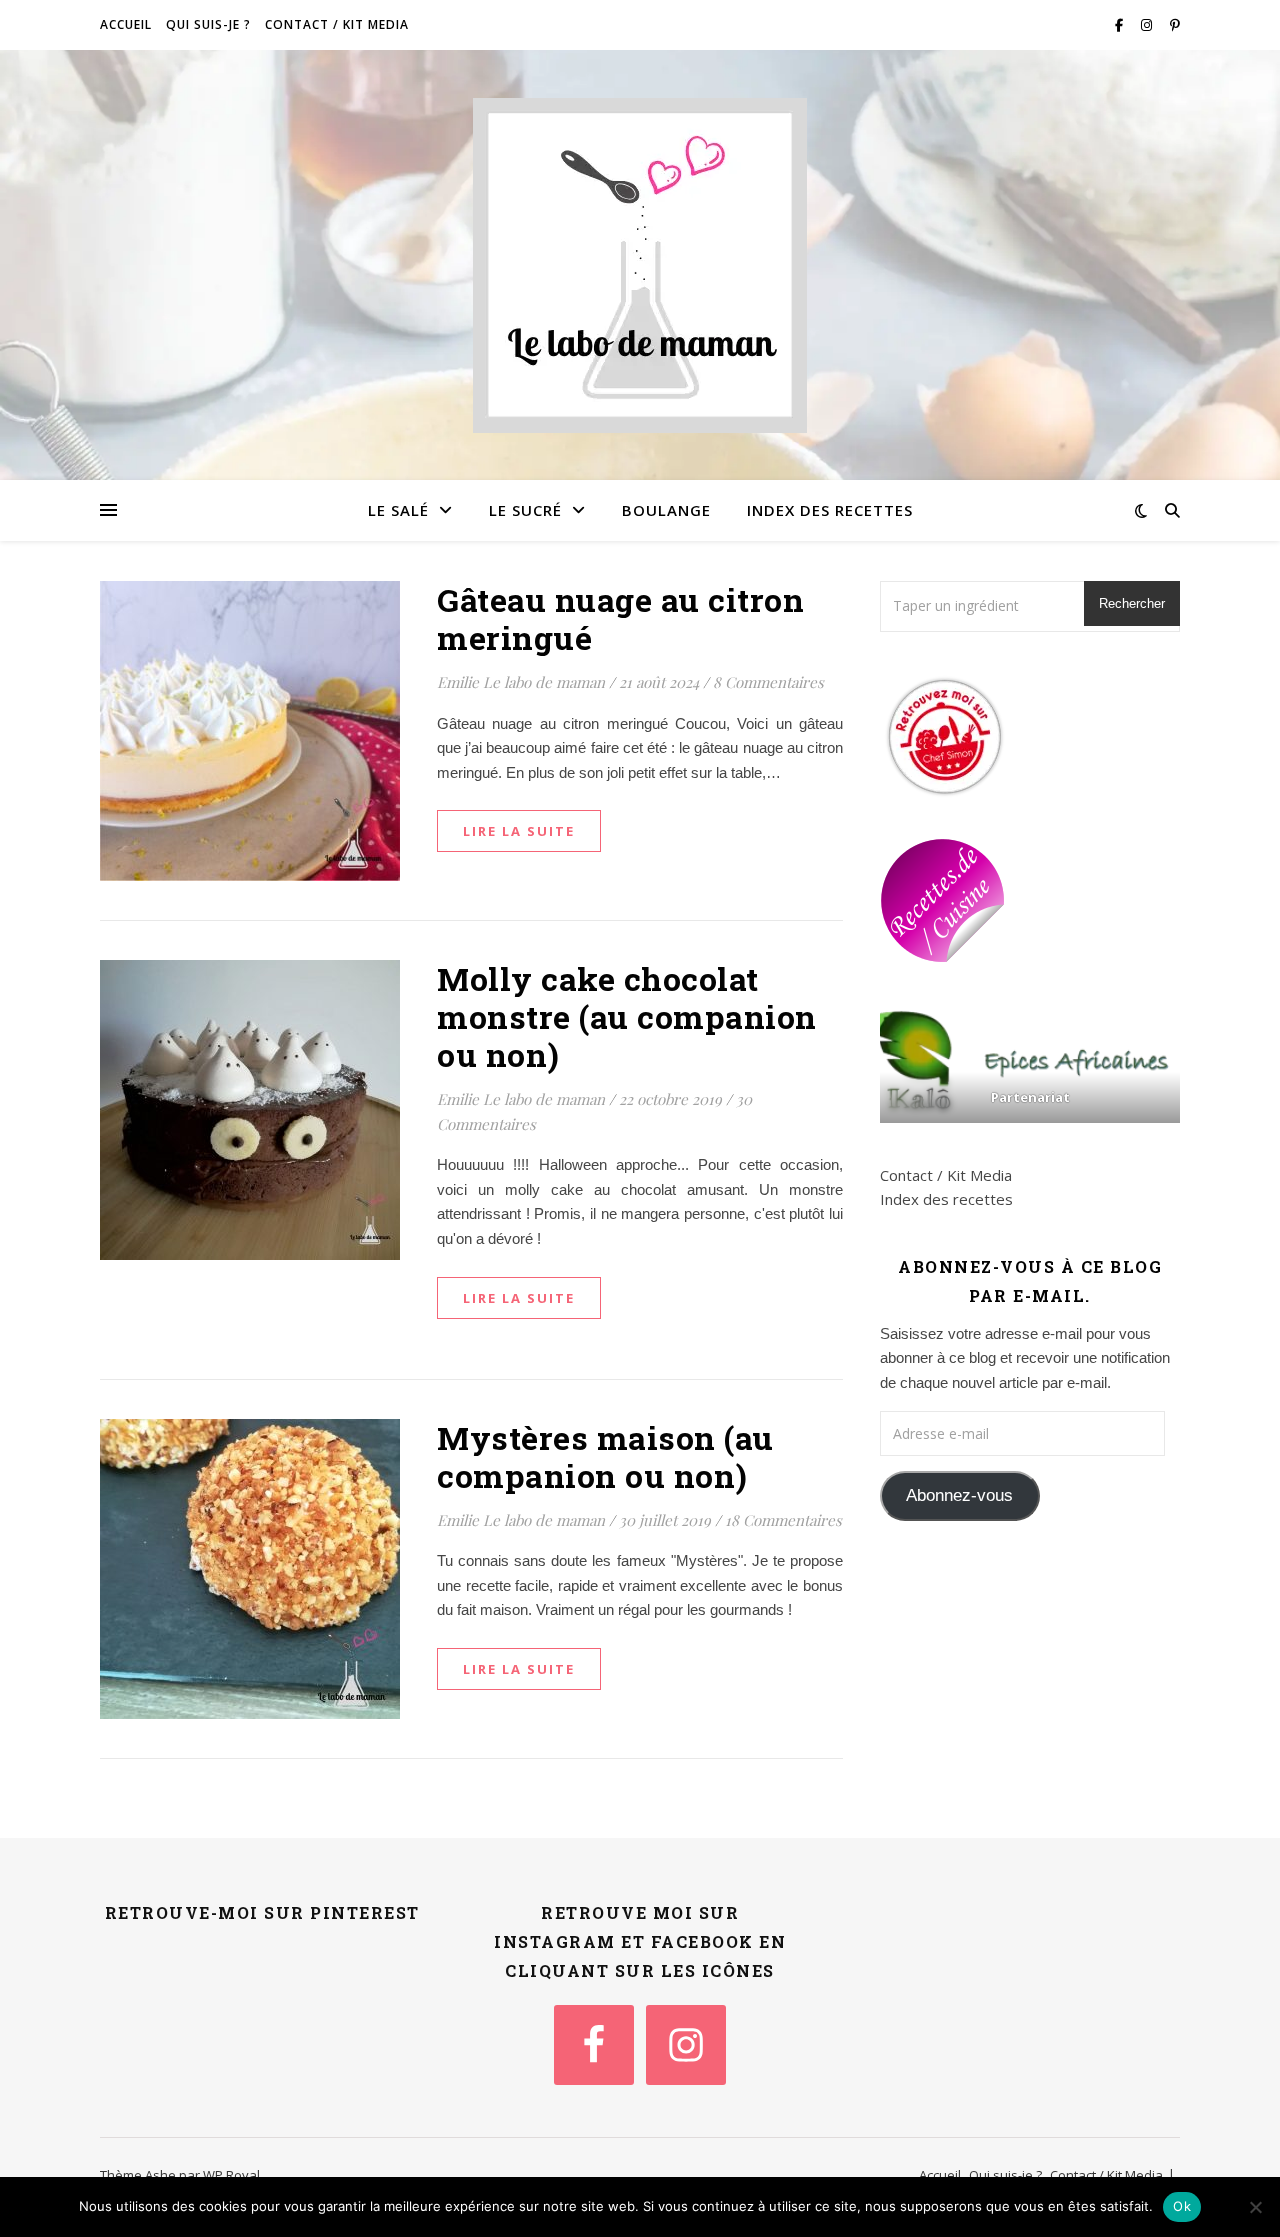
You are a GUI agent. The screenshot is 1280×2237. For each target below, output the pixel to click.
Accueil (126, 24)
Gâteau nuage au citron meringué (620, 618)
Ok (1182, 2206)
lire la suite (519, 831)
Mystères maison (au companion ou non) (605, 1456)
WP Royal (231, 2175)
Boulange (666, 510)
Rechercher (1132, 603)
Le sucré (525, 510)
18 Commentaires (783, 1520)
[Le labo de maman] (640, 265)
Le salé (398, 510)
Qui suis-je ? (208, 24)
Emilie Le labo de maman (521, 682)
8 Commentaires (768, 682)
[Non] (1255, 2207)
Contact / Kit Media (337, 24)
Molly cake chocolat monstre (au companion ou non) (627, 1016)
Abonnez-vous (959, 1495)
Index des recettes (830, 510)
